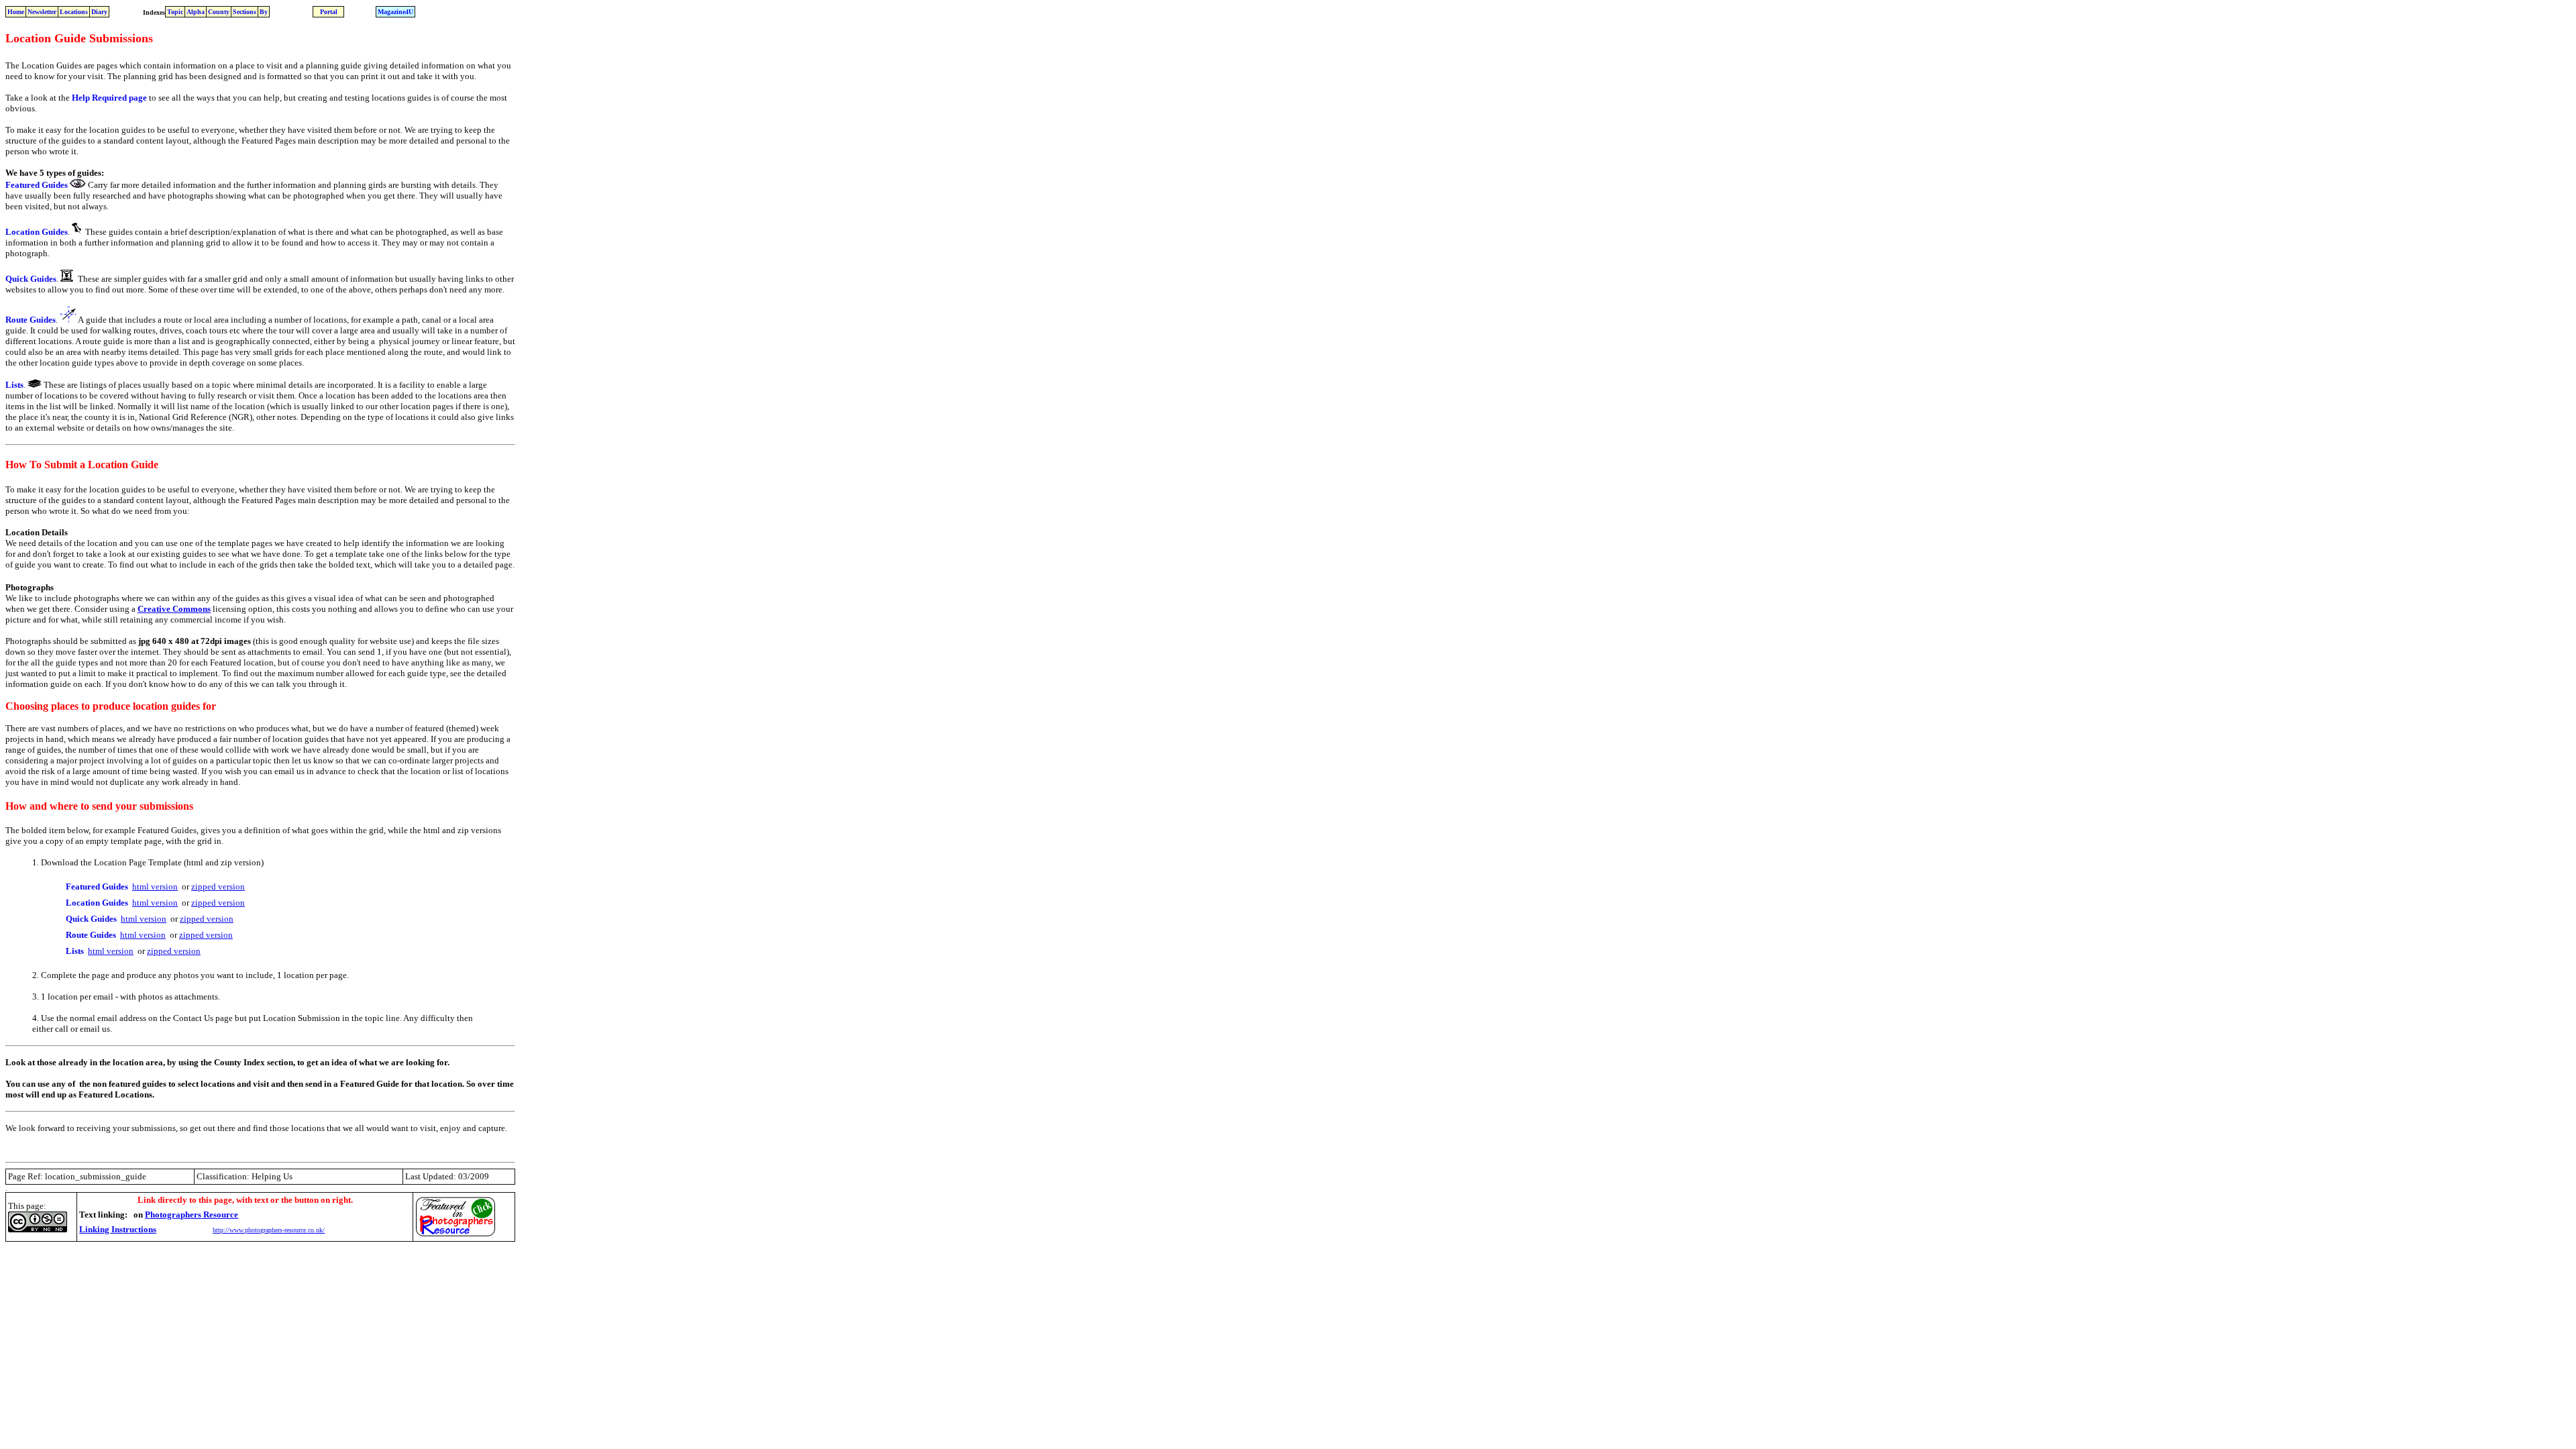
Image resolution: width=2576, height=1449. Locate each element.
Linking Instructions (118, 1229)
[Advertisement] (250, 1276)
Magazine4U (395, 12)
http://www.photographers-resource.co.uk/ (269, 1230)
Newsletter (42, 12)
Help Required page (109, 98)
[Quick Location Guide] (67, 278)
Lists (14, 385)
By (264, 12)
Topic (175, 12)
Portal (329, 12)
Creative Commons (174, 609)
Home (16, 12)
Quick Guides (31, 279)
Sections (245, 12)
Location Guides (37, 232)
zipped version (218, 887)
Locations (74, 12)
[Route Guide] (68, 320)
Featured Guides (37, 185)
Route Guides (31, 320)
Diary (99, 12)
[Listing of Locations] (35, 384)
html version (155, 887)
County (219, 12)
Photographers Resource (192, 1215)
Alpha (196, 12)
